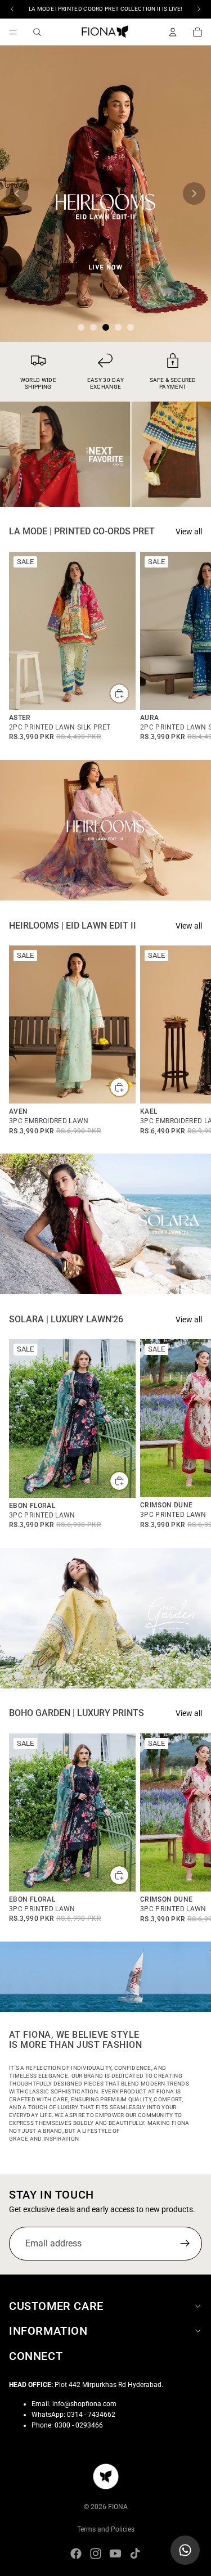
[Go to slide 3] (106, 327)
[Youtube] (115, 2554)
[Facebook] (76, 2554)
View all (189, 532)
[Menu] (13, 32)
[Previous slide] (17, 193)
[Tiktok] (135, 2554)
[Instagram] (96, 2554)
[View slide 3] (105, 194)
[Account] (173, 32)
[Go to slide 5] (131, 327)
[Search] (37, 32)
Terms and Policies (106, 2529)
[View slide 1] (105, 454)
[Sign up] (185, 2244)
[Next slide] (194, 193)
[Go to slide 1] (81, 327)
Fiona (118, 2507)
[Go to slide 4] (118, 327)
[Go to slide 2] (93, 327)
